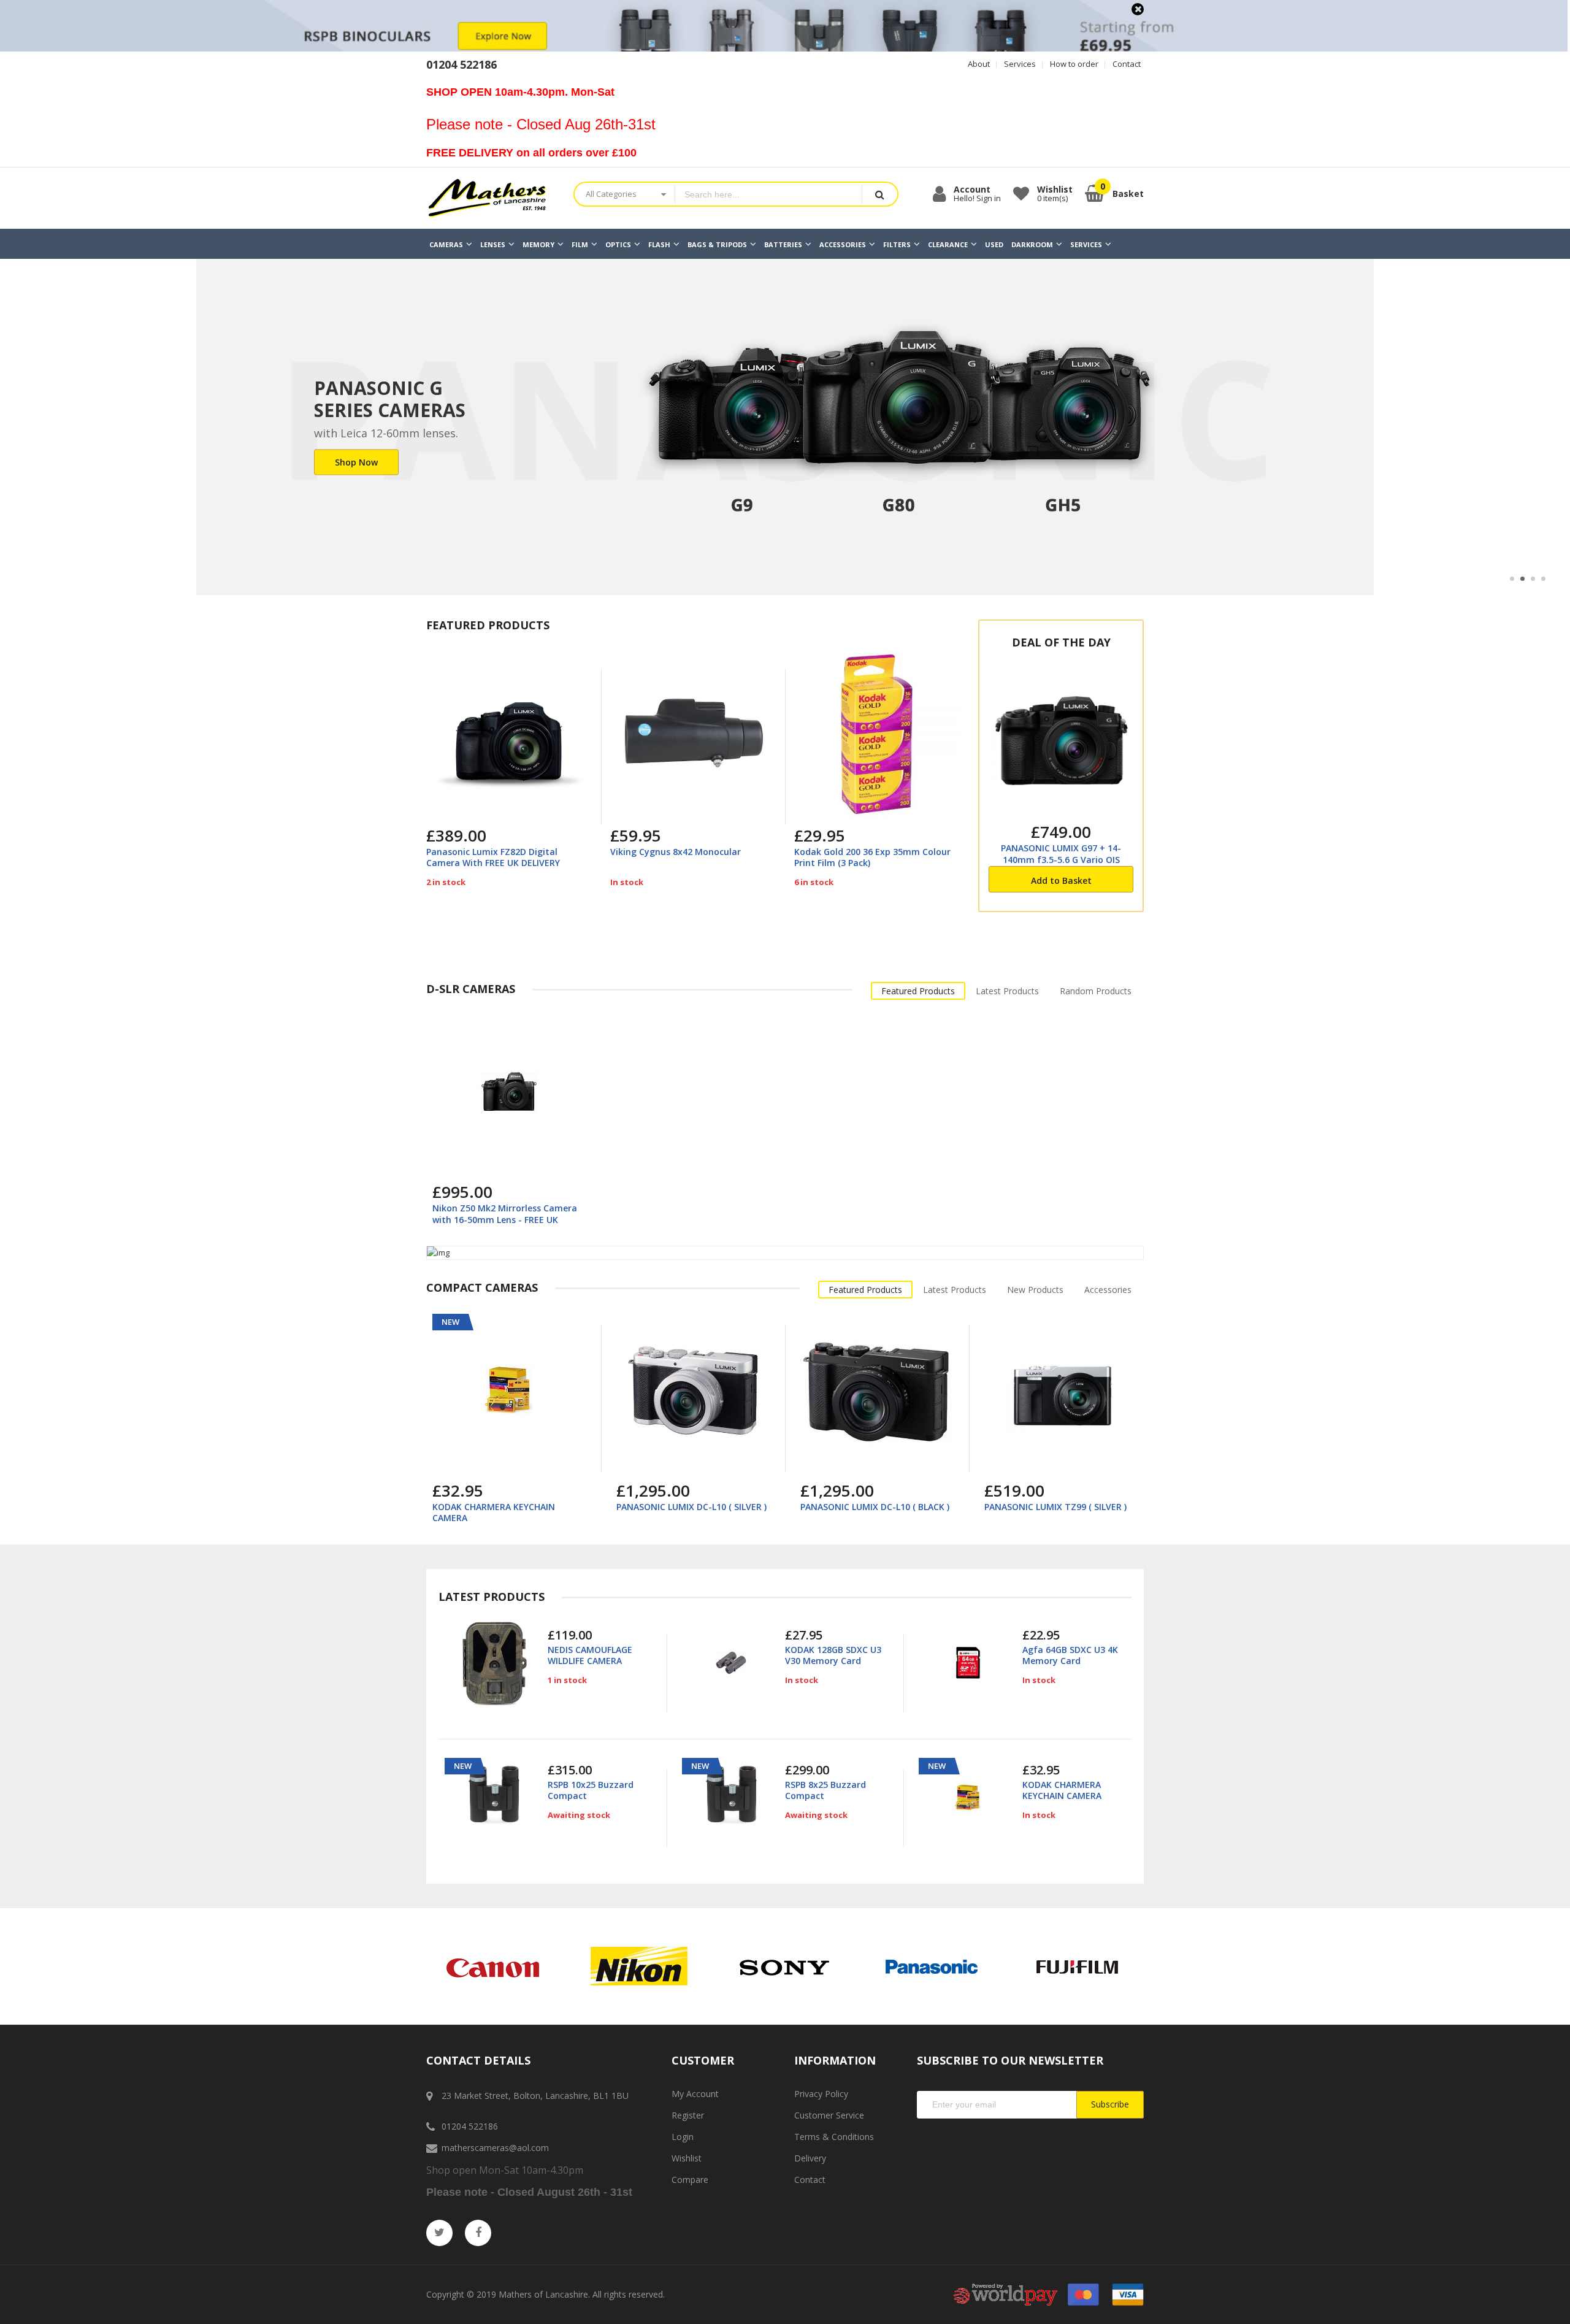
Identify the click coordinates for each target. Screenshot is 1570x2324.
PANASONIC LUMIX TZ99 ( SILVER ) (1055, 1507)
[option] (785, 427)
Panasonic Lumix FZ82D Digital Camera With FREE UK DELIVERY (493, 857)
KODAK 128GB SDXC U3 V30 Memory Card (833, 1655)
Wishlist (687, 2158)
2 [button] (1522, 579)
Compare (690, 2180)
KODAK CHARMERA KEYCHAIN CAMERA (494, 1512)
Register (688, 2115)
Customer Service (829, 2115)
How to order (1074, 64)
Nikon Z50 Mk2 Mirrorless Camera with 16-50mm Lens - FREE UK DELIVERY (505, 1219)
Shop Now (356, 462)
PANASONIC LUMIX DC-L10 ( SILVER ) (691, 1507)
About (979, 64)
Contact (1127, 64)
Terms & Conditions (834, 2137)
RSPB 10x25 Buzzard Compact (591, 1790)
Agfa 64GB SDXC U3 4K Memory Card (1070, 1655)
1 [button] (1512, 579)
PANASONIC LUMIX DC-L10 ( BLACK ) (875, 1507)
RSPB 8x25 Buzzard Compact (825, 1790)
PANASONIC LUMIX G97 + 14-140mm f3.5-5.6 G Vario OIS (1061, 853)
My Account (695, 2094)
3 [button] (1533, 579)
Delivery (810, 2158)
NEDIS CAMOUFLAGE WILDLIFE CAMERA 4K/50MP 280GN (590, 1661)
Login (683, 2137)
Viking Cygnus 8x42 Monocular (676, 852)
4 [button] (1543, 579)
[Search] (879, 194)
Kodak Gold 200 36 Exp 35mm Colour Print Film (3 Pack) (872, 857)
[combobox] (768, 194)
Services (1020, 64)
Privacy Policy (821, 2094)
